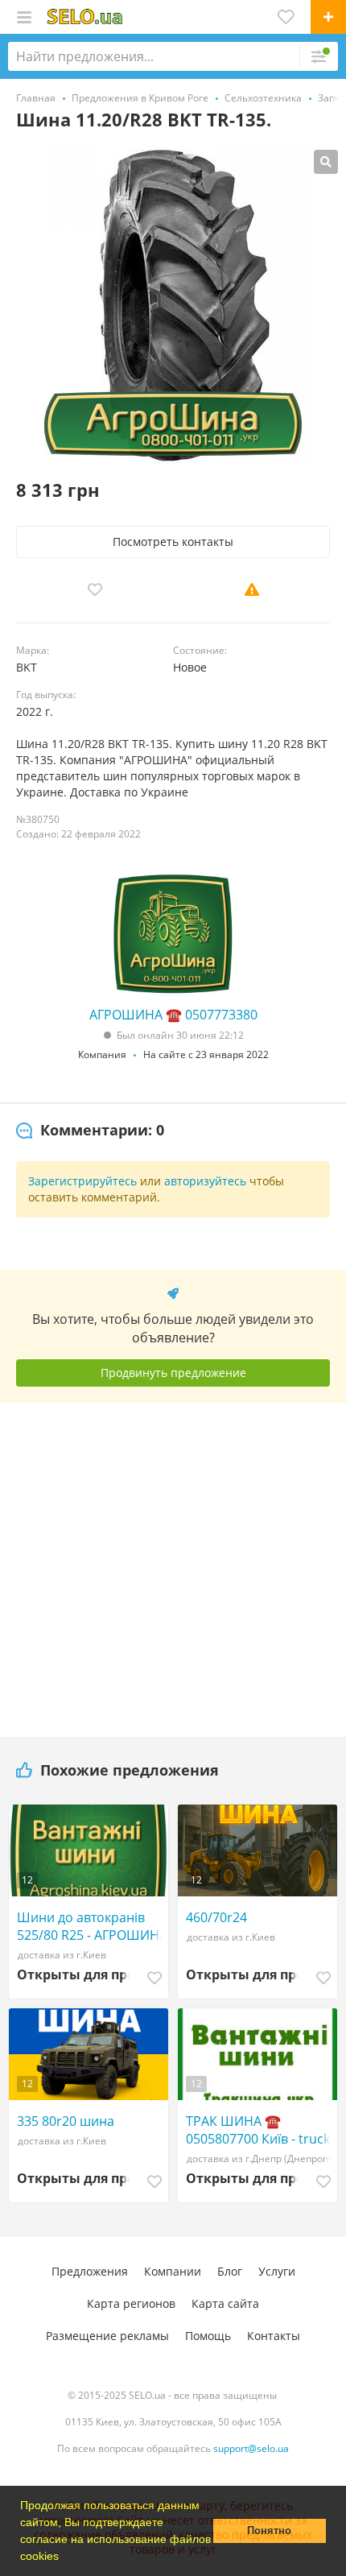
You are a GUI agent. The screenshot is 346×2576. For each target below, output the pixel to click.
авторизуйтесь (205, 1181)
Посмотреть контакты (173, 542)
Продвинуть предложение (173, 1373)
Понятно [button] (269, 2531)
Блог (230, 2271)
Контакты (274, 2336)
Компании (173, 2271)
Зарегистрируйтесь (82, 1181)
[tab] (90, 1131)
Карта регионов (131, 2303)
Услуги (277, 2271)
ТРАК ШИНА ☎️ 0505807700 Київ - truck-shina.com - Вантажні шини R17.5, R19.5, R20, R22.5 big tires (260, 2130)
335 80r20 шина (66, 2121)
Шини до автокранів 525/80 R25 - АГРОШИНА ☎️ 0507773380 (92, 1926)
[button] (64, 2557)
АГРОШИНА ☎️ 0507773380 (173, 1015)
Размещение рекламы (107, 2336)
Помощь (208, 2336)
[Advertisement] (173, 1564)
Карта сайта (225, 2303)
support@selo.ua (251, 2448)
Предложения (90, 2271)
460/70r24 (216, 1917)
